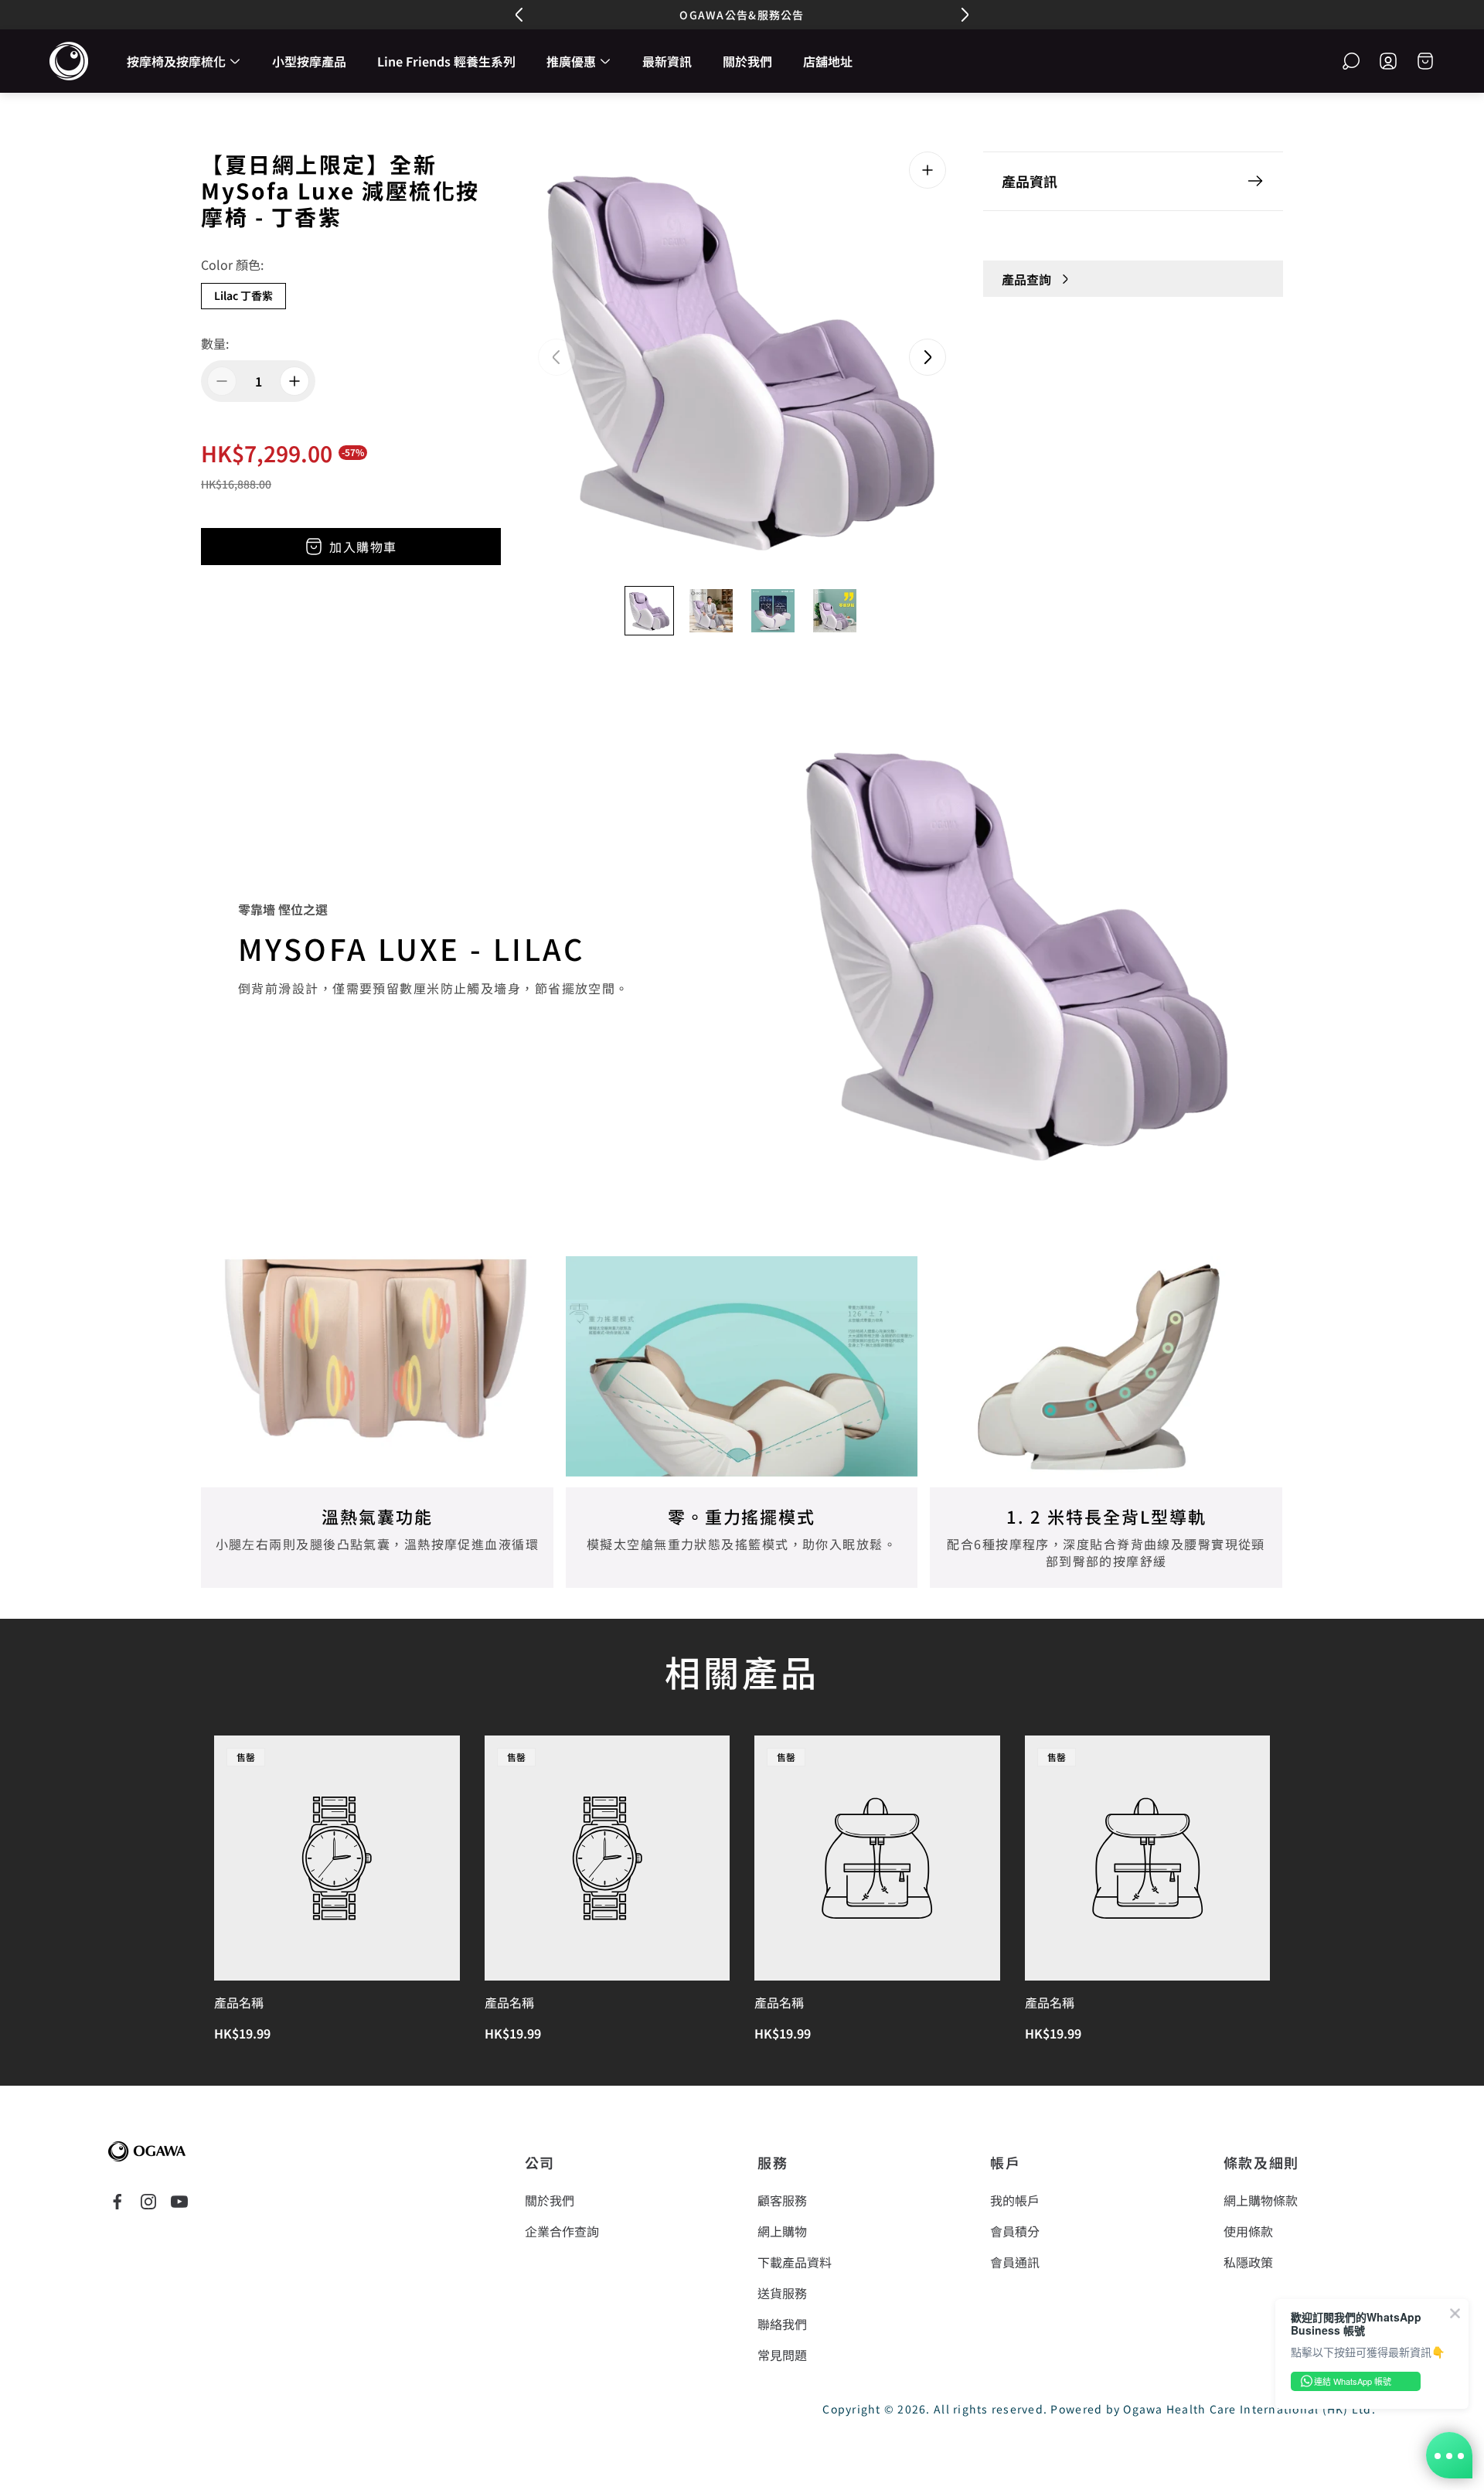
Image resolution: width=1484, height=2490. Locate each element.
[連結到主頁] (147, 2151)
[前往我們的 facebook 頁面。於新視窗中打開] (117, 2202)
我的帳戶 (1015, 2200)
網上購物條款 (1261, 2200)
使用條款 (1248, 2231)
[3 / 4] (773, 611)
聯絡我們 (782, 2324)
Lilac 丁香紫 (243, 295)
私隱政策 (1248, 2262)
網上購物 (782, 2231)
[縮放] (927, 170)
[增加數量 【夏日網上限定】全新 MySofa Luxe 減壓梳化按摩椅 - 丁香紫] (294, 381)
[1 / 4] (649, 611)
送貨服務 (782, 2293)
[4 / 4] (835, 611)
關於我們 (550, 2200)
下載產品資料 (795, 2262)
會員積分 (1015, 2231)
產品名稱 (239, 2002)
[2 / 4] (711, 611)
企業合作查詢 (562, 2231)
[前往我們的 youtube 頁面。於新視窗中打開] (179, 2202)
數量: (215, 343)
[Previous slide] (556, 357)
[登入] (1388, 61)
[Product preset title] (337, 1858)
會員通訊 (1015, 2262)
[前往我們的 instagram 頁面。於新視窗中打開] (148, 2202)
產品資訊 (1030, 181)
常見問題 (782, 2355)
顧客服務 (782, 2200)
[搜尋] (1351, 61)
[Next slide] (927, 357)
